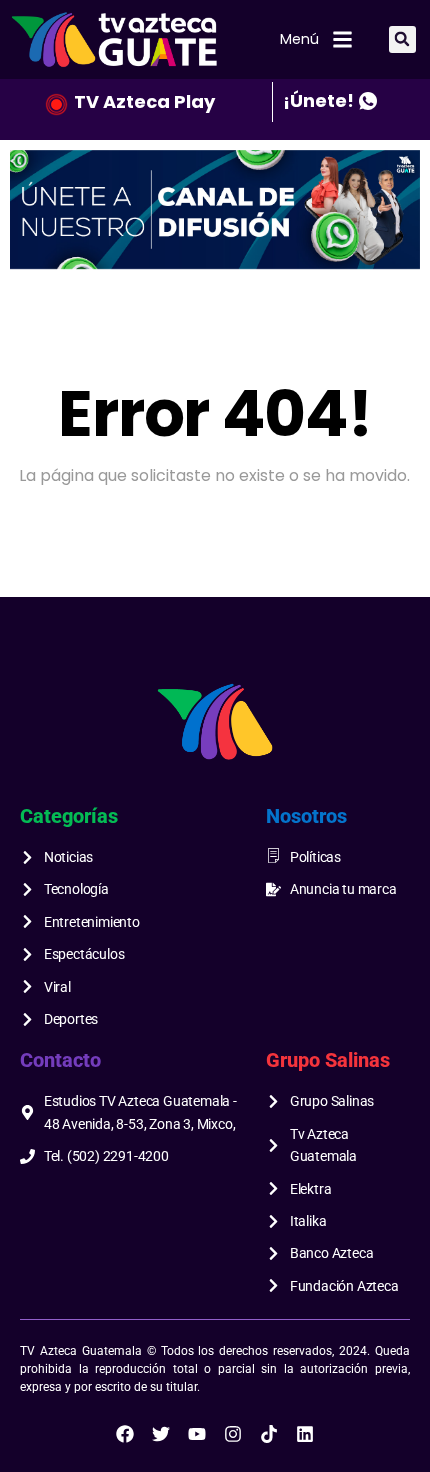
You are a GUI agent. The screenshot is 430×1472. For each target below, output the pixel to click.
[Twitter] (161, 1434)
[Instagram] (233, 1434)
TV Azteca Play (144, 101)
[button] (402, 39)
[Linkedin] (305, 1434)
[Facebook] (125, 1434)
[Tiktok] (269, 1434)
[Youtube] (197, 1434)
